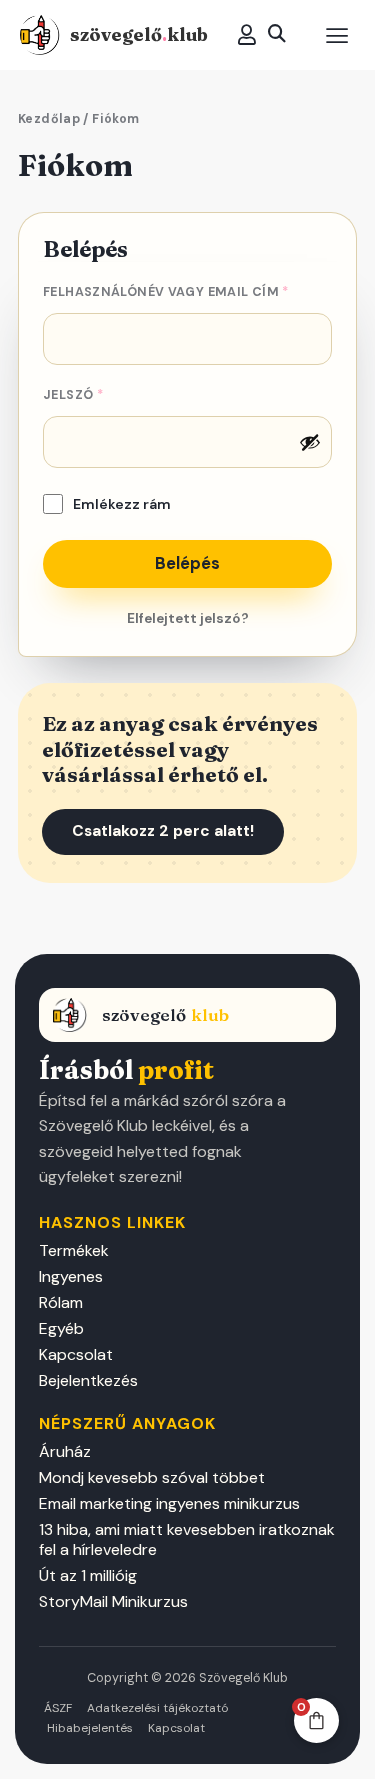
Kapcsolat (76, 1355)
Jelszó (106, 393)
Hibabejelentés (90, 1728)
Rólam (61, 1303)
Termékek (74, 1251)
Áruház (65, 1452)
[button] (336, 35)
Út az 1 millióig (88, 1576)
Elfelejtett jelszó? (188, 618)
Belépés (187, 563)
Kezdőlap (49, 119)
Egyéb (61, 1329)
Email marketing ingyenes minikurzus (169, 1504)
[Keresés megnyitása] (277, 34)
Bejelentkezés (88, 1381)
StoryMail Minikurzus (113, 1602)
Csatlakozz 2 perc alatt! (163, 831)
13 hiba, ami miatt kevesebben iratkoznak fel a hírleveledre (187, 1540)
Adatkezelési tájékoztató (157, 1708)
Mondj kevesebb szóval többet (152, 1478)
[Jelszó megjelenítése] (310, 442)
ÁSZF (58, 1708)
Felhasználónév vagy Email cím (187, 290)
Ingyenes (71, 1277)
